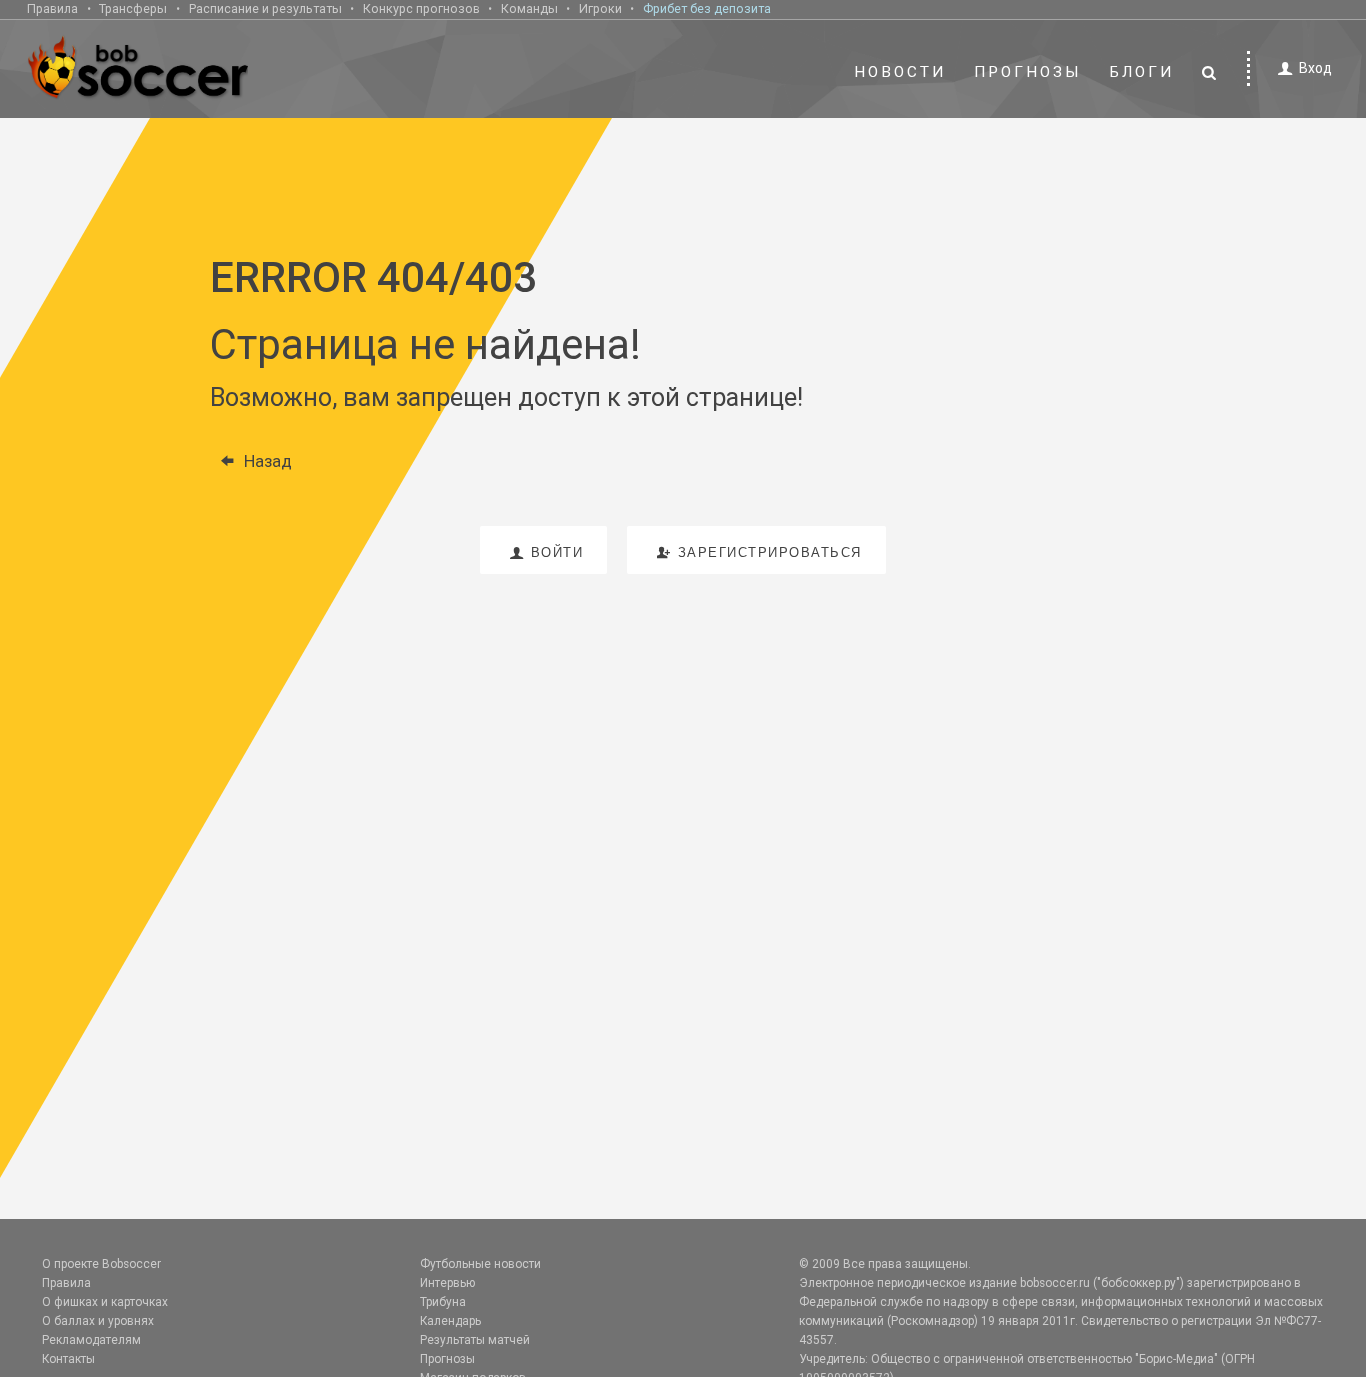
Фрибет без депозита (707, 8)
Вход (1315, 68)
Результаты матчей (475, 1340)
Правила (52, 8)
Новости (900, 72)
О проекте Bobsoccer (101, 1264)
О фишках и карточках (105, 1302)
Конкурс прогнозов (421, 8)
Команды (529, 8)
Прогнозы (1028, 72)
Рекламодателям (91, 1340)
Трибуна (443, 1302)
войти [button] (557, 552)
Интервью (447, 1283)
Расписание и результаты (265, 8)
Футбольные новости (480, 1264)
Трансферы (133, 8)
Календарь (450, 1321)
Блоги (1142, 72)
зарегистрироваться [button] (770, 552)
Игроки (600, 8)
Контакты (68, 1359)
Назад (268, 461)
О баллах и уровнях (98, 1321)
